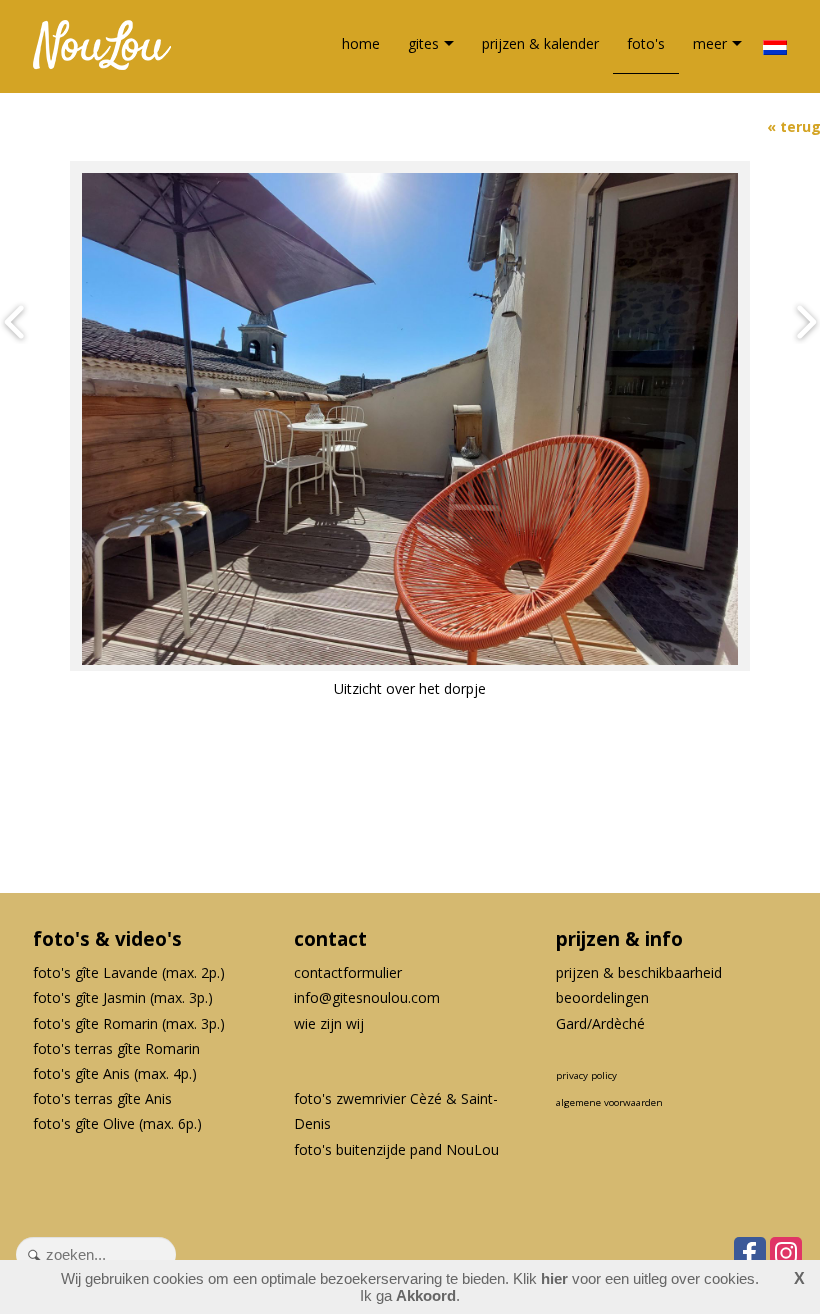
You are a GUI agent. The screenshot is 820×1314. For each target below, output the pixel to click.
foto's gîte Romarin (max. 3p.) (129, 1023)
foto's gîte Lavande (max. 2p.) (129, 972)
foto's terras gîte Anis (102, 1098)
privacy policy (586, 1075)
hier (554, 1278)
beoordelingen (602, 997)
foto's (646, 43)
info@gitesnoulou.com (367, 997)
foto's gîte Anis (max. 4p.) (115, 1073)
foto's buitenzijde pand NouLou (396, 1149)
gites (423, 43)
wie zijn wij (329, 1023)
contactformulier (348, 972)
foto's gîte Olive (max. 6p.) (117, 1123)
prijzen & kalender (540, 43)
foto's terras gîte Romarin (116, 1048)
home (361, 43)
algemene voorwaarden (609, 1102)
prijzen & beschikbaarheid (639, 972)
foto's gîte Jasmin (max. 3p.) (123, 997)
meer (710, 43)
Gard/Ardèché (600, 1023)
